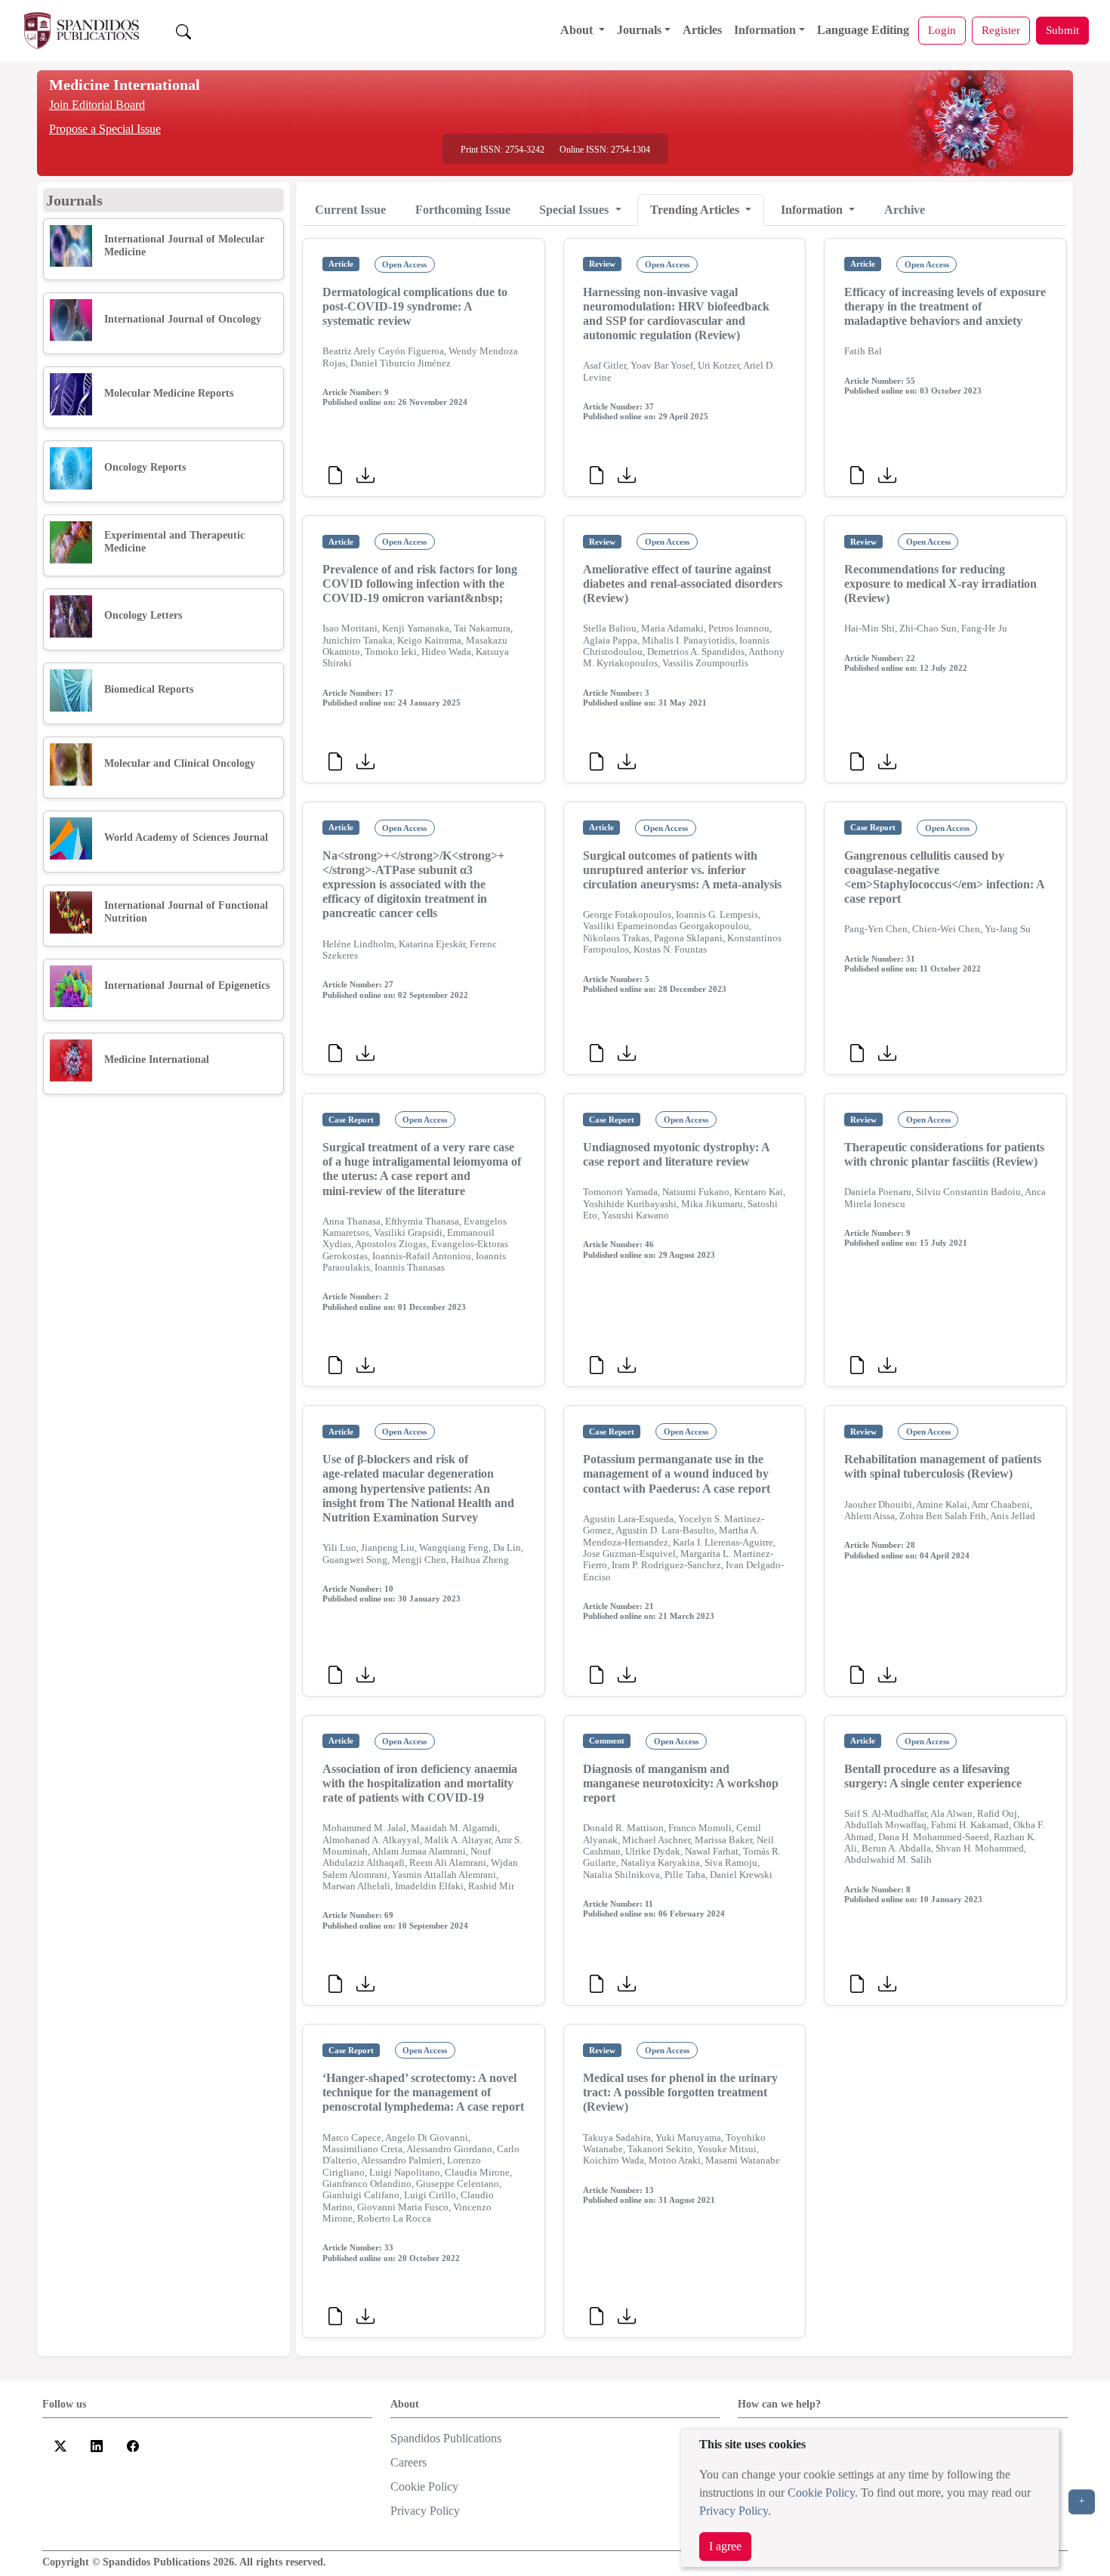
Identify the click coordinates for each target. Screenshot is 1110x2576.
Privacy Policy (734, 2511)
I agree (725, 2546)
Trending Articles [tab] (696, 210)
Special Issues (575, 210)
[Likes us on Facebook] (133, 2444)
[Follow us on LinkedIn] (97, 2444)
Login (942, 30)
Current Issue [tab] (350, 210)
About (578, 30)
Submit (1062, 30)
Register (1001, 30)
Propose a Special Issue (105, 129)
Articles (702, 30)
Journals (639, 30)
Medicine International (125, 85)
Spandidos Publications (446, 2438)
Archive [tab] (905, 210)
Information (765, 30)
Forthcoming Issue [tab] (463, 210)
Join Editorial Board (97, 105)
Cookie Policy (821, 2493)
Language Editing (863, 30)
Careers (409, 2462)
